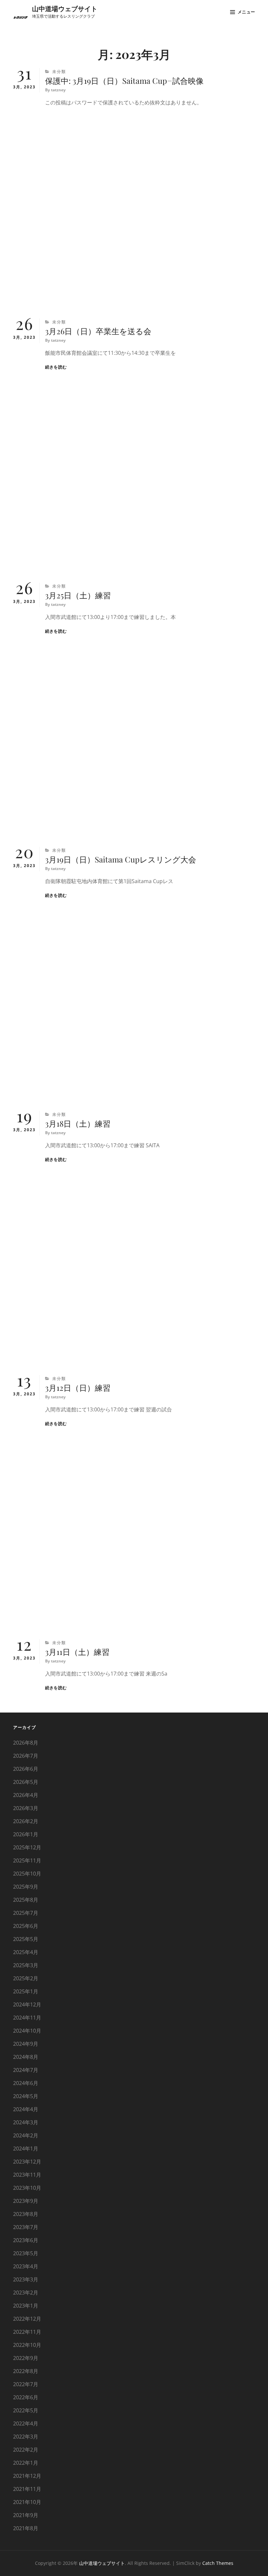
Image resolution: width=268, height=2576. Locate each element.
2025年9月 (26, 1887)
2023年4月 (26, 2266)
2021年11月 (27, 2489)
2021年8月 (26, 2528)
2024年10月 (27, 2031)
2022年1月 (26, 2463)
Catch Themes (218, 2563)
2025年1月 (26, 1991)
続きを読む (56, 367)
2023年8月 (26, 2214)
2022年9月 (26, 2358)
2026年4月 (26, 1795)
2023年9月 (26, 2201)
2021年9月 (26, 2515)
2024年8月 (26, 2057)
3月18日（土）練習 (78, 1123)
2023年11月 (27, 2175)
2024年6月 (26, 2083)
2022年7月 (26, 2384)
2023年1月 (26, 2306)
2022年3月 (26, 2437)
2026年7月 (26, 1756)
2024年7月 (26, 2070)
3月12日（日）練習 (78, 1388)
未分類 (59, 72)
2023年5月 (26, 2253)
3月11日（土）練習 (77, 1652)
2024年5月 (26, 2096)
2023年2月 (26, 2293)
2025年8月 (26, 1900)
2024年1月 (26, 2149)
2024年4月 (26, 2109)
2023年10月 (27, 2188)
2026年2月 (26, 1821)
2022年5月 (26, 2410)
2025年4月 (26, 1952)
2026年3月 (26, 1808)
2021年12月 (27, 2476)
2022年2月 (26, 2450)
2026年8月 (26, 1743)
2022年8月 (26, 2371)
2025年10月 (27, 1874)
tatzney (58, 90)
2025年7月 (26, 1913)
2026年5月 (26, 1782)
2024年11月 (27, 2018)
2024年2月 (26, 2135)
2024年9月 (26, 2044)
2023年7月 (26, 2227)
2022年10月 (27, 2345)
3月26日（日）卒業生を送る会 (98, 331)
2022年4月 (26, 2423)
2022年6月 (26, 2397)
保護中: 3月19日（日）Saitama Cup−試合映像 (124, 81)
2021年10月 (27, 2502)
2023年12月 (27, 2162)
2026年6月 (26, 1769)
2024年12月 (27, 2005)
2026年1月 (26, 1834)
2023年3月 (26, 2279)
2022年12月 (27, 2319)
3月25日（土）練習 (78, 595)
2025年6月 (26, 1926)
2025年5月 (26, 1939)
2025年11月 (27, 1860)
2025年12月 (27, 1847)
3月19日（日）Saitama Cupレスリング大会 (121, 859)
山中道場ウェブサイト (65, 8)
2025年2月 (26, 1978)
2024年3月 (26, 2122)
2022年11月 (27, 2332)
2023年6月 (26, 2240)
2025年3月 (26, 1965)
